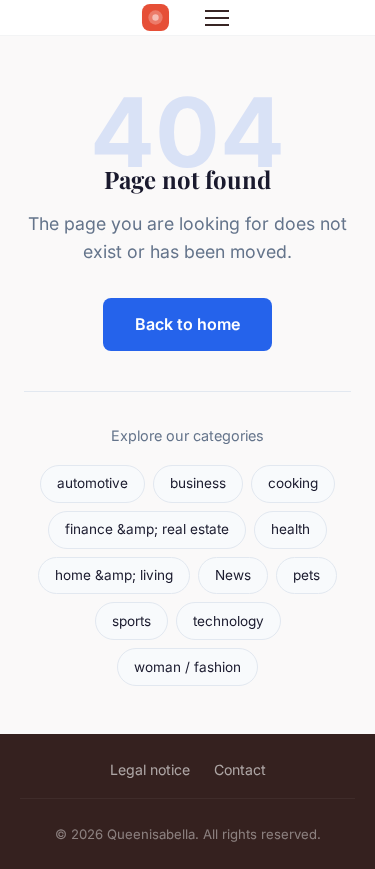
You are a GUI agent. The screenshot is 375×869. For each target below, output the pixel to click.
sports (131, 621)
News (233, 575)
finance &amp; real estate (147, 529)
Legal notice (150, 769)
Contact (240, 769)
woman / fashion (187, 667)
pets (306, 575)
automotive (92, 483)
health (290, 529)
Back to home (187, 324)
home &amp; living (114, 575)
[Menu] (217, 18)
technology (228, 621)
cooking (293, 483)
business (198, 483)
